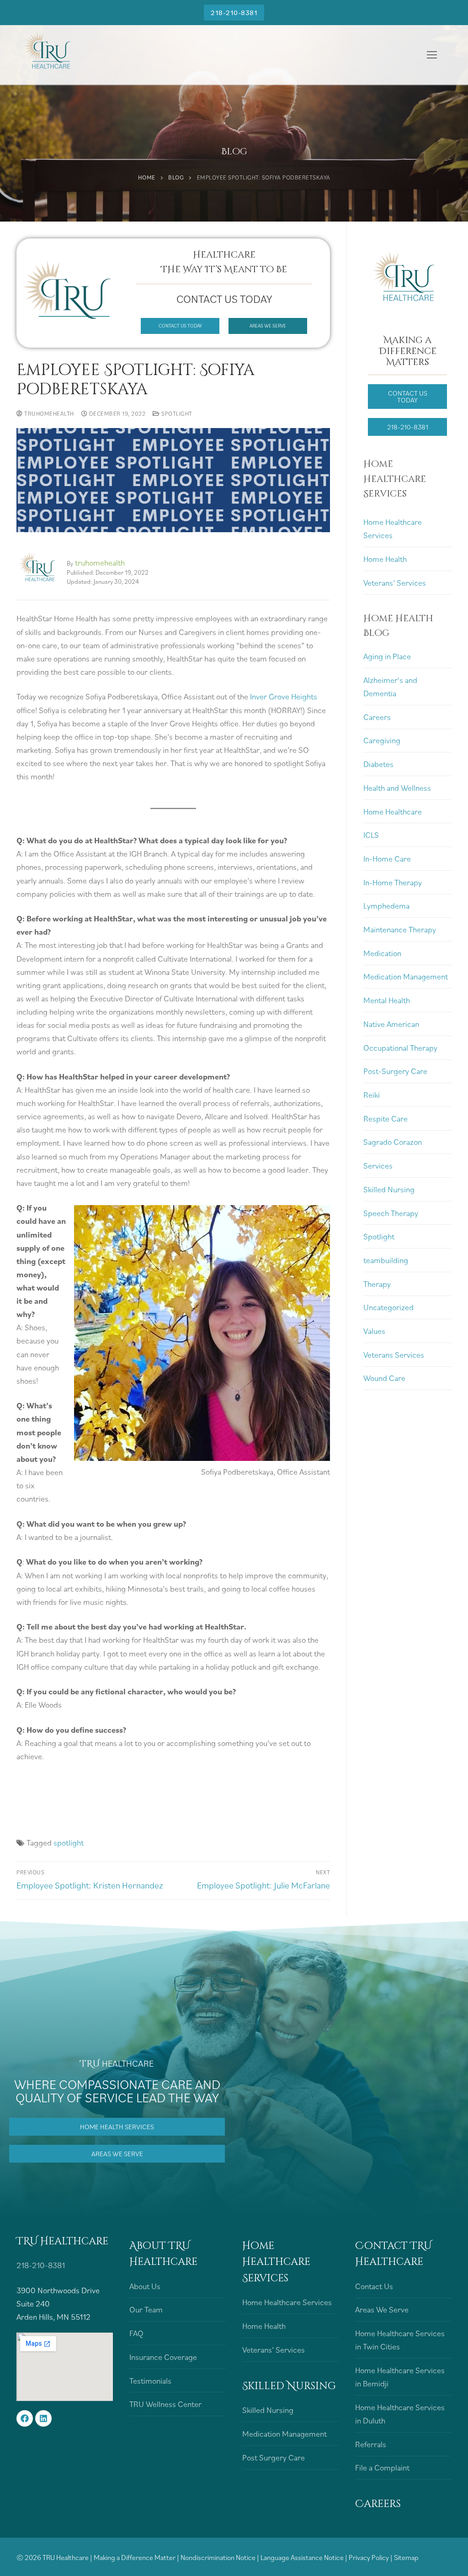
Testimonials (150, 2381)
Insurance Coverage (163, 2357)
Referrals (371, 2444)
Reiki (372, 1095)
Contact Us (374, 2286)
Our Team (146, 2309)
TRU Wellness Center (165, 2404)
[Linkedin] (43, 2418)
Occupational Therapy (400, 1048)
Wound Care (384, 1378)
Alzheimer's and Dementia (390, 687)
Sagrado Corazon (393, 1142)
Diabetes (378, 764)
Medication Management (406, 976)
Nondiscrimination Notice (219, 2557)
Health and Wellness (397, 788)
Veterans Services (394, 1355)
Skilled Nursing (389, 1189)
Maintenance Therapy (400, 929)
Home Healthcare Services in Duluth (400, 2414)
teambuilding (386, 1260)
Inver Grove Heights (284, 696)
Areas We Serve (382, 2309)
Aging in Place (387, 656)
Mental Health (387, 1000)
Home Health (385, 559)
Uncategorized (388, 1307)
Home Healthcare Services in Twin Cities (400, 2340)
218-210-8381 (234, 12)
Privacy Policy (370, 2557)
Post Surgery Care (274, 2457)
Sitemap (406, 2557)
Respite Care (386, 1119)
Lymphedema (386, 906)
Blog (176, 177)
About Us (145, 2286)
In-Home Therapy (393, 882)
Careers (377, 717)
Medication (382, 953)
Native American (391, 1024)
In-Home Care (387, 859)
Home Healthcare (393, 812)
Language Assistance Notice (303, 2557)
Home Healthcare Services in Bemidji (400, 2377)
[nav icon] (432, 55)
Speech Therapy (391, 1213)
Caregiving (382, 740)
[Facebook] (25, 2418)
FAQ (136, 2333)
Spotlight (176, 414)
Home (147, 177)
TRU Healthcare (66, 2557)
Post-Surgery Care (395, 1071)
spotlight (69, 1843)
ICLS (371, 835)
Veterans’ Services (395, 583)
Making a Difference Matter (135, 2557)
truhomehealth (48, 414)
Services (378, 1166)
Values (374, 1331)
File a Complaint (382, 2468)
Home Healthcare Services (393, 529)
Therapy (377, 1284)
